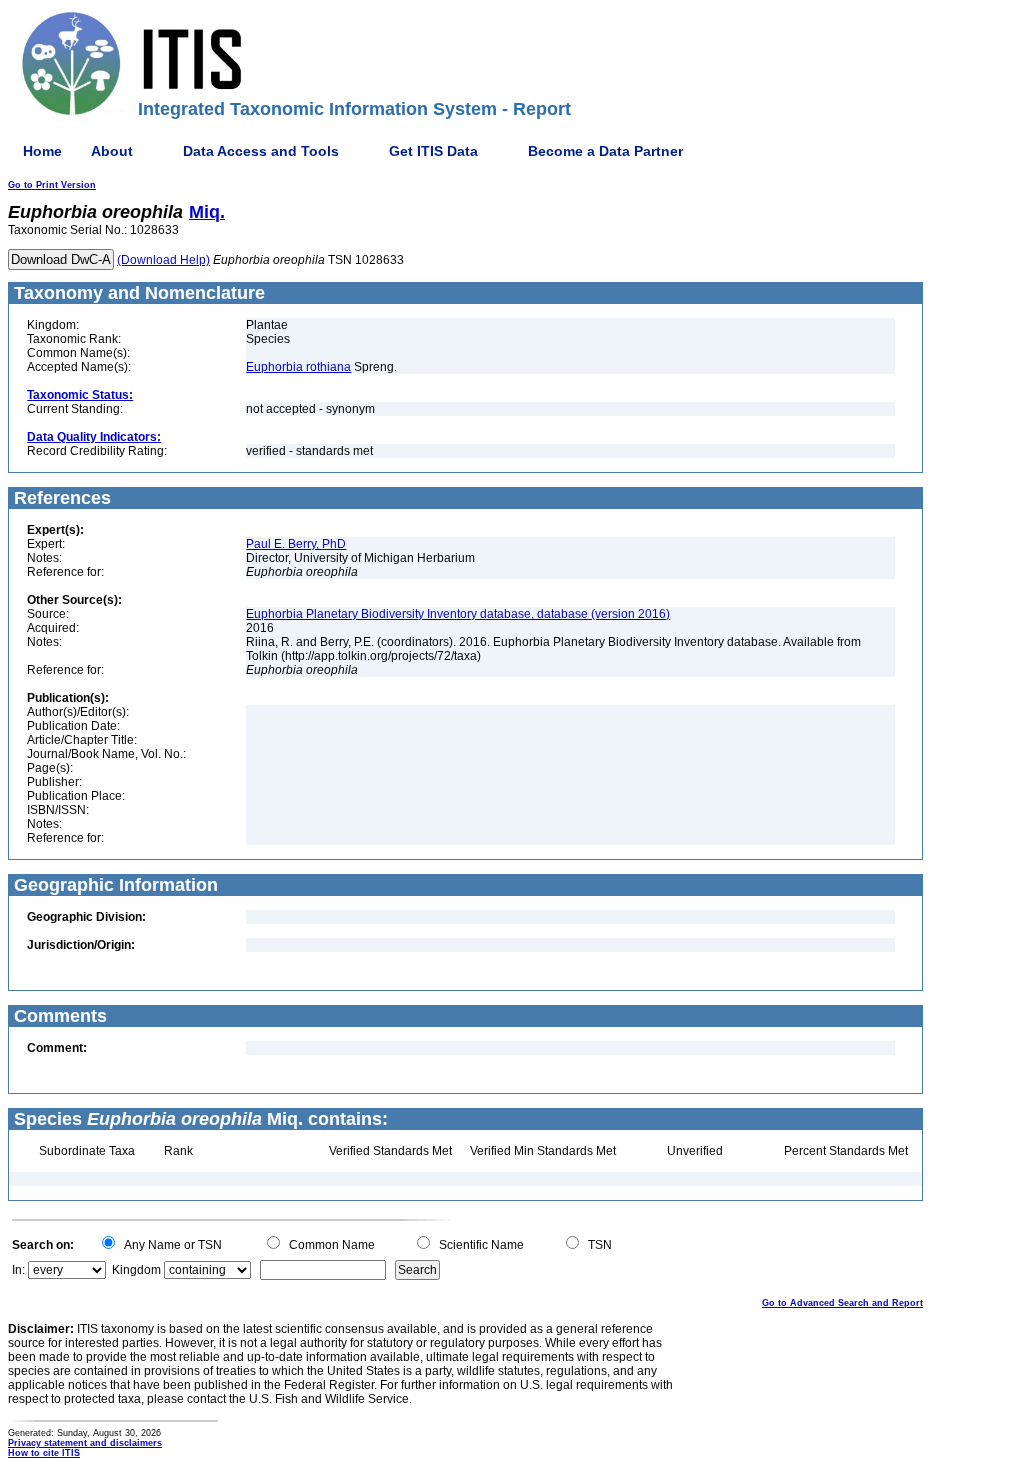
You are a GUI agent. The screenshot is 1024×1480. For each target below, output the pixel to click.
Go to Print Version (52, 185)
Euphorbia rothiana (298, 367)
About (112, 151)
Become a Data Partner (605, 151)
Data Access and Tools (261, 151)
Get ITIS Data (433, 151)
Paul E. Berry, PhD (296, 544)
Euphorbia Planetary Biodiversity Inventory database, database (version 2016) (458, 614)
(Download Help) (163, 260)
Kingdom (136, 1270)
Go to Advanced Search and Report (842, 1303)
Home (42, 151)
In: (18, 1270)
